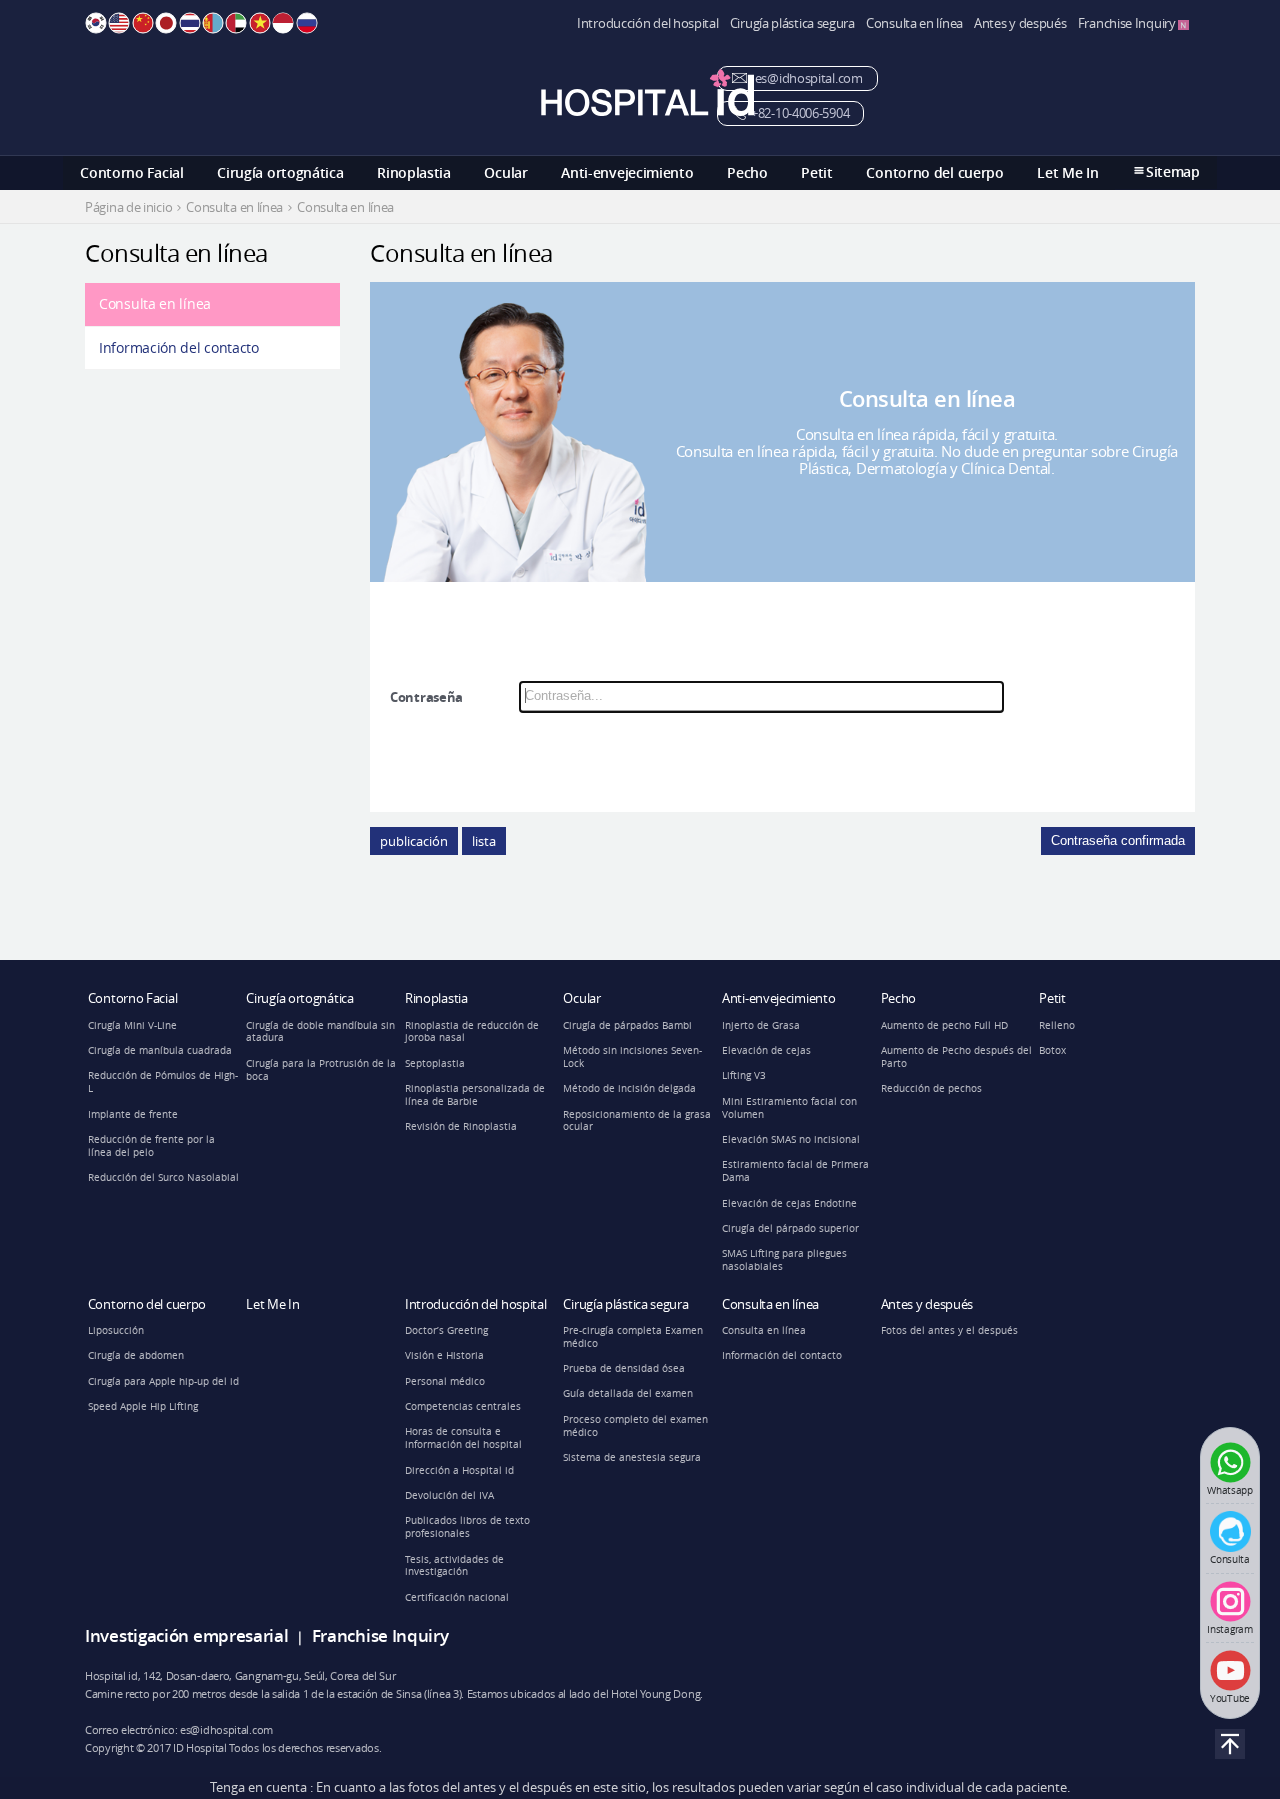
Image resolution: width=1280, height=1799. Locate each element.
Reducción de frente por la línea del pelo (151, 1146)
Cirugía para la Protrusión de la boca (321, 1070)
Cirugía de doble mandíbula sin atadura (320, 1032)
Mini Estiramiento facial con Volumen (789, 1108)
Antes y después (1020, 23)
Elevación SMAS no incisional (791, 1139)
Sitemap (1173, 171)
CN (143, 23)
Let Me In (1067, 172)
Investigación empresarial (187, 1635)
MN (213, 23)
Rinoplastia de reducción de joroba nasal (472, 1032)
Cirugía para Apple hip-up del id (163, 1381)
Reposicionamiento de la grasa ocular (637, 1121)
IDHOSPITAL (647, 92)
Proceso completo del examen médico (635, 1426)
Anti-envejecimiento (627, 172)
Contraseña (426, 697)
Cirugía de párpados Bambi (627, 1025)
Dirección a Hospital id (459, 1470)
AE (236, 23)
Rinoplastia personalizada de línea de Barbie (475, 1095)
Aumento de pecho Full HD (944, 1025)
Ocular (505, 172)
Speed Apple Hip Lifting (143, 1406)
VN (260, 23)
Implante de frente (133, 1114)
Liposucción (116, 1330)
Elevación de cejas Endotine (789, 1203)
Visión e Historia (444, 1355)
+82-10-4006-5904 (800, 113)
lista (484, 841)
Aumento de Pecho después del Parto (956, 1057)
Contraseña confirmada (1118, 840)
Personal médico (445, 1381)
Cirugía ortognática (280, 172)
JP (166, 23)
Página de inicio (128, 207)
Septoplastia (435, 1063)
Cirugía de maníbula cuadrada (160, 1050)
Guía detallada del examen (628, 1393)
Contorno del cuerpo (934, 172)
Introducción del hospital (648, 23)
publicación (414, 841)
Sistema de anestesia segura (632, 1457)
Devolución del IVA (449, 1495)
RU (307, 23)
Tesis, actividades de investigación (454, 1566)
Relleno (1057, 1025)
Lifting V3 (744, 1075)
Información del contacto (179, 347)
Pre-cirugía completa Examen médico (633, 1337)
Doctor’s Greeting (446, 1330)
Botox (1052, 1050)
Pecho (747, 172)
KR (96, 23)
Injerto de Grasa (761, 1025)
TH (190, 23)
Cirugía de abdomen (136, 1355)
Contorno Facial (132, 172)
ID (283, 23)
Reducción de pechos (931, 1088)
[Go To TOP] (1230, 1744)
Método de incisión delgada (629, 1088)
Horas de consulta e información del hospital (463, 1438)
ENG (119, 23)
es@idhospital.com (807, 78)
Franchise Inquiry (1128, 23)
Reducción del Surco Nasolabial (163, 1177)
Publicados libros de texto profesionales (467, 1527)
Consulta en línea (914, 23)
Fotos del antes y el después (949, 1330)
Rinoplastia (414, 172)
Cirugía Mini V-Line (132, 1025)
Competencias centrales (463, 1406)
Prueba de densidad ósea (624, 1368)
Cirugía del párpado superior (790, 1228)
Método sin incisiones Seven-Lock (632, 1057)
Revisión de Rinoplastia (461, 1126)
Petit (817, 172)
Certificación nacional (457, 1597)
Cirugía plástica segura (792, 23)
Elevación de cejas (766, 1050)
